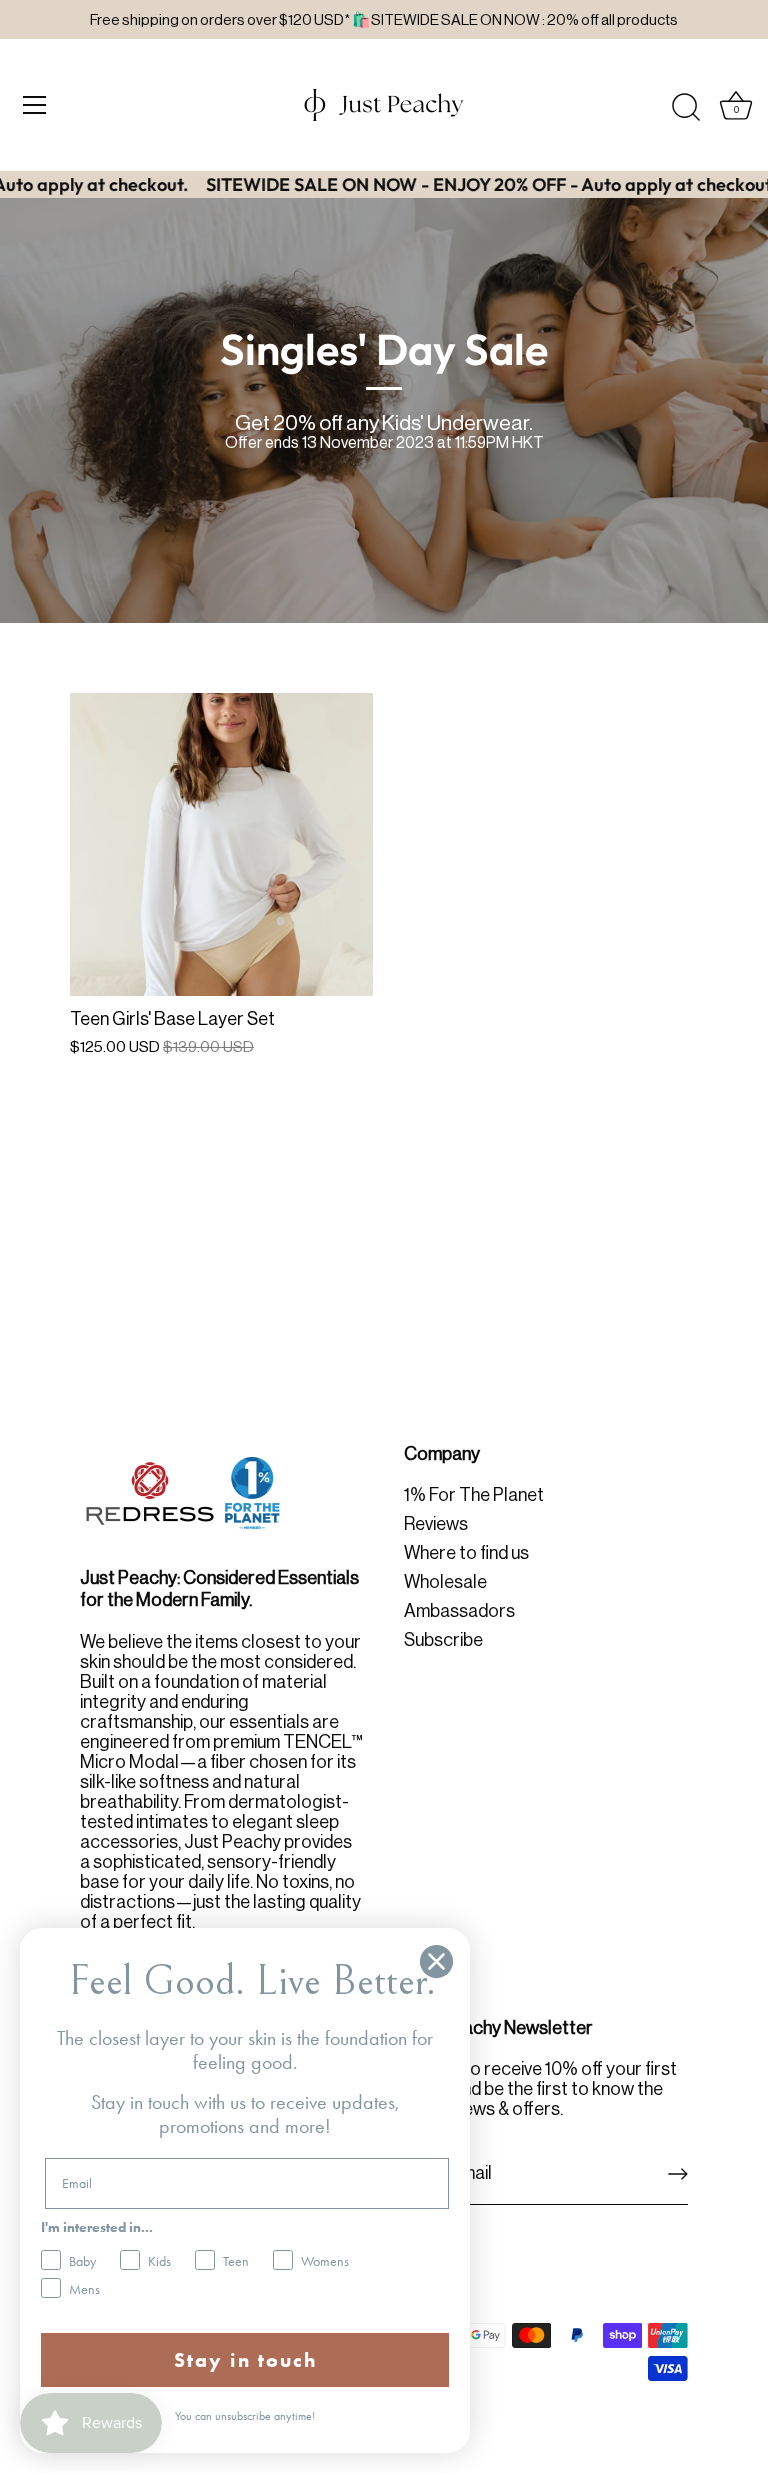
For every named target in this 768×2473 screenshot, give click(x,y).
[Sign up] (678, 2174)
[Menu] (35, 105)
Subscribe (443, 1640)
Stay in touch (245, 2360)
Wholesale (445, 1582)
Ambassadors (459, 1611)
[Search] (686, 108)
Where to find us (466, 1553)
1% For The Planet (474, 1495)
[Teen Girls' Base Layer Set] (221, 844)
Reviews (436, 1524)
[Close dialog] (436, 1961)
